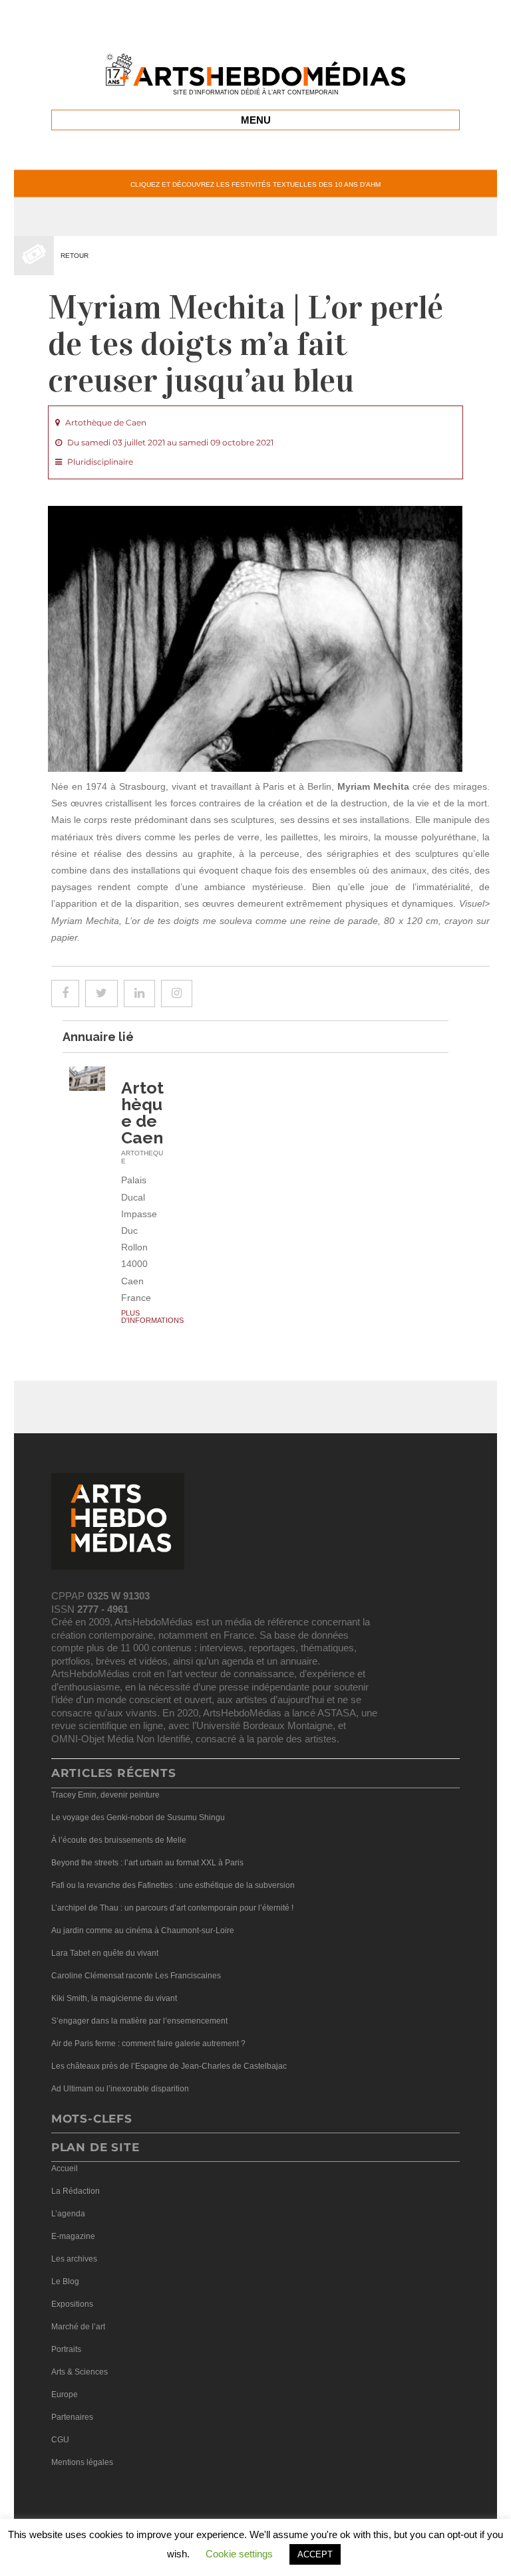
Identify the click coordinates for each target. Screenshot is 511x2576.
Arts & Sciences (80, 2372)
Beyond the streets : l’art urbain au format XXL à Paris (147, 1863)
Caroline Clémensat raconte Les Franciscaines (136, 1976)
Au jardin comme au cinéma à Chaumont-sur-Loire (143, 1931)
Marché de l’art (78, 2327)
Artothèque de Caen (142, 1112)
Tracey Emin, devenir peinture (105, 1795)
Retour (75, 256)
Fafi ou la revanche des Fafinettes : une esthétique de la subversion (173, 1885)
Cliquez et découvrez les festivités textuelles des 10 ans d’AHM (255, 184)
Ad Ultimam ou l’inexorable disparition (120, 2089)
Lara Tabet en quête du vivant (105, 1953)
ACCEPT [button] (315, 2554)
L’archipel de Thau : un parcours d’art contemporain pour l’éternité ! (172, 1908)
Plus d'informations (152, 1317)
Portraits (66, 2349)
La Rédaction (76, 2191)
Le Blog (65, 2282)
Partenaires (72, 2417)
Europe (65, 2395)
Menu (256, 120)
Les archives (74, 2259)
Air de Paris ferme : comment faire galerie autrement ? (148, 2044)
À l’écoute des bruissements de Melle (119, 1840)
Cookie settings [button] (239, 2554)
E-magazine (73, 2236)
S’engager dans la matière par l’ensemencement (139, 2021)
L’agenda (68, 2214)
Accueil (65, 2168)
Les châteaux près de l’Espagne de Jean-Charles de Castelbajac (169, 2066)
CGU (60, 2440)
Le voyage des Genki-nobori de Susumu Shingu (138, 1817)
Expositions (72, 2304)
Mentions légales (82, 2462)
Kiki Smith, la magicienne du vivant (114, 1998)
